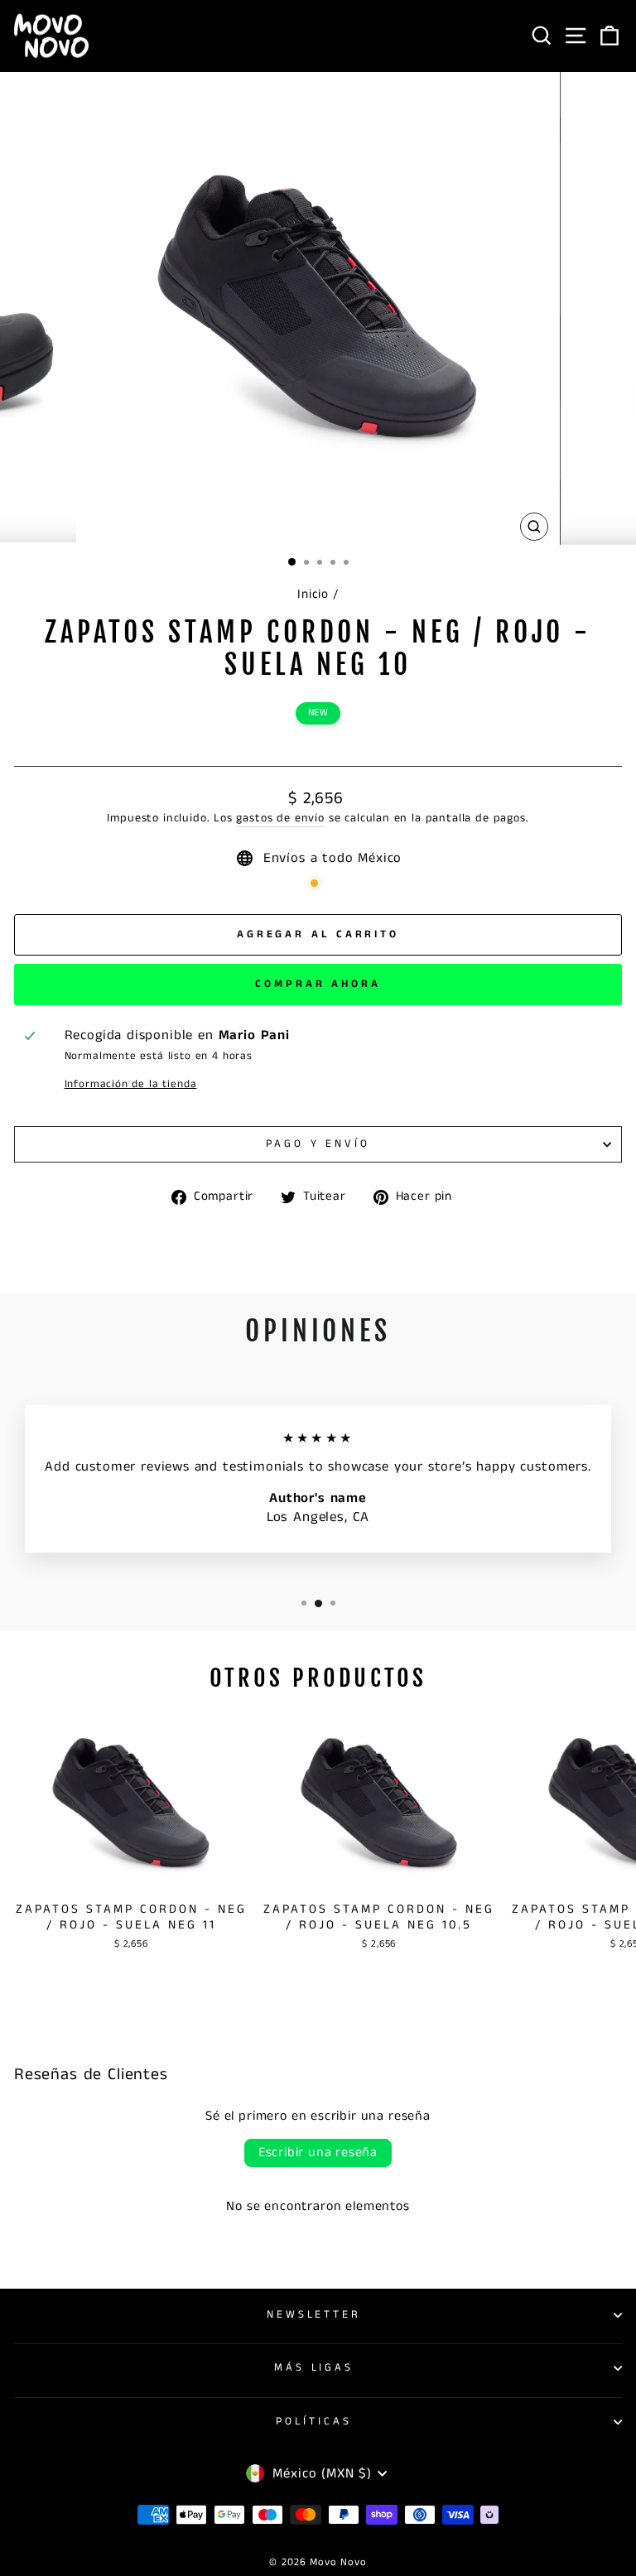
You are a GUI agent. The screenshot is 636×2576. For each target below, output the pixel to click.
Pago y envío (318, 1144)
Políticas (314, 2422)
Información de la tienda (131, 1085)
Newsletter (314, 2315)
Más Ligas (314, 2368)
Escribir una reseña (318, 2152)
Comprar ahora (318, 984)
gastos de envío (280, 819)
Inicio (313, 595)
